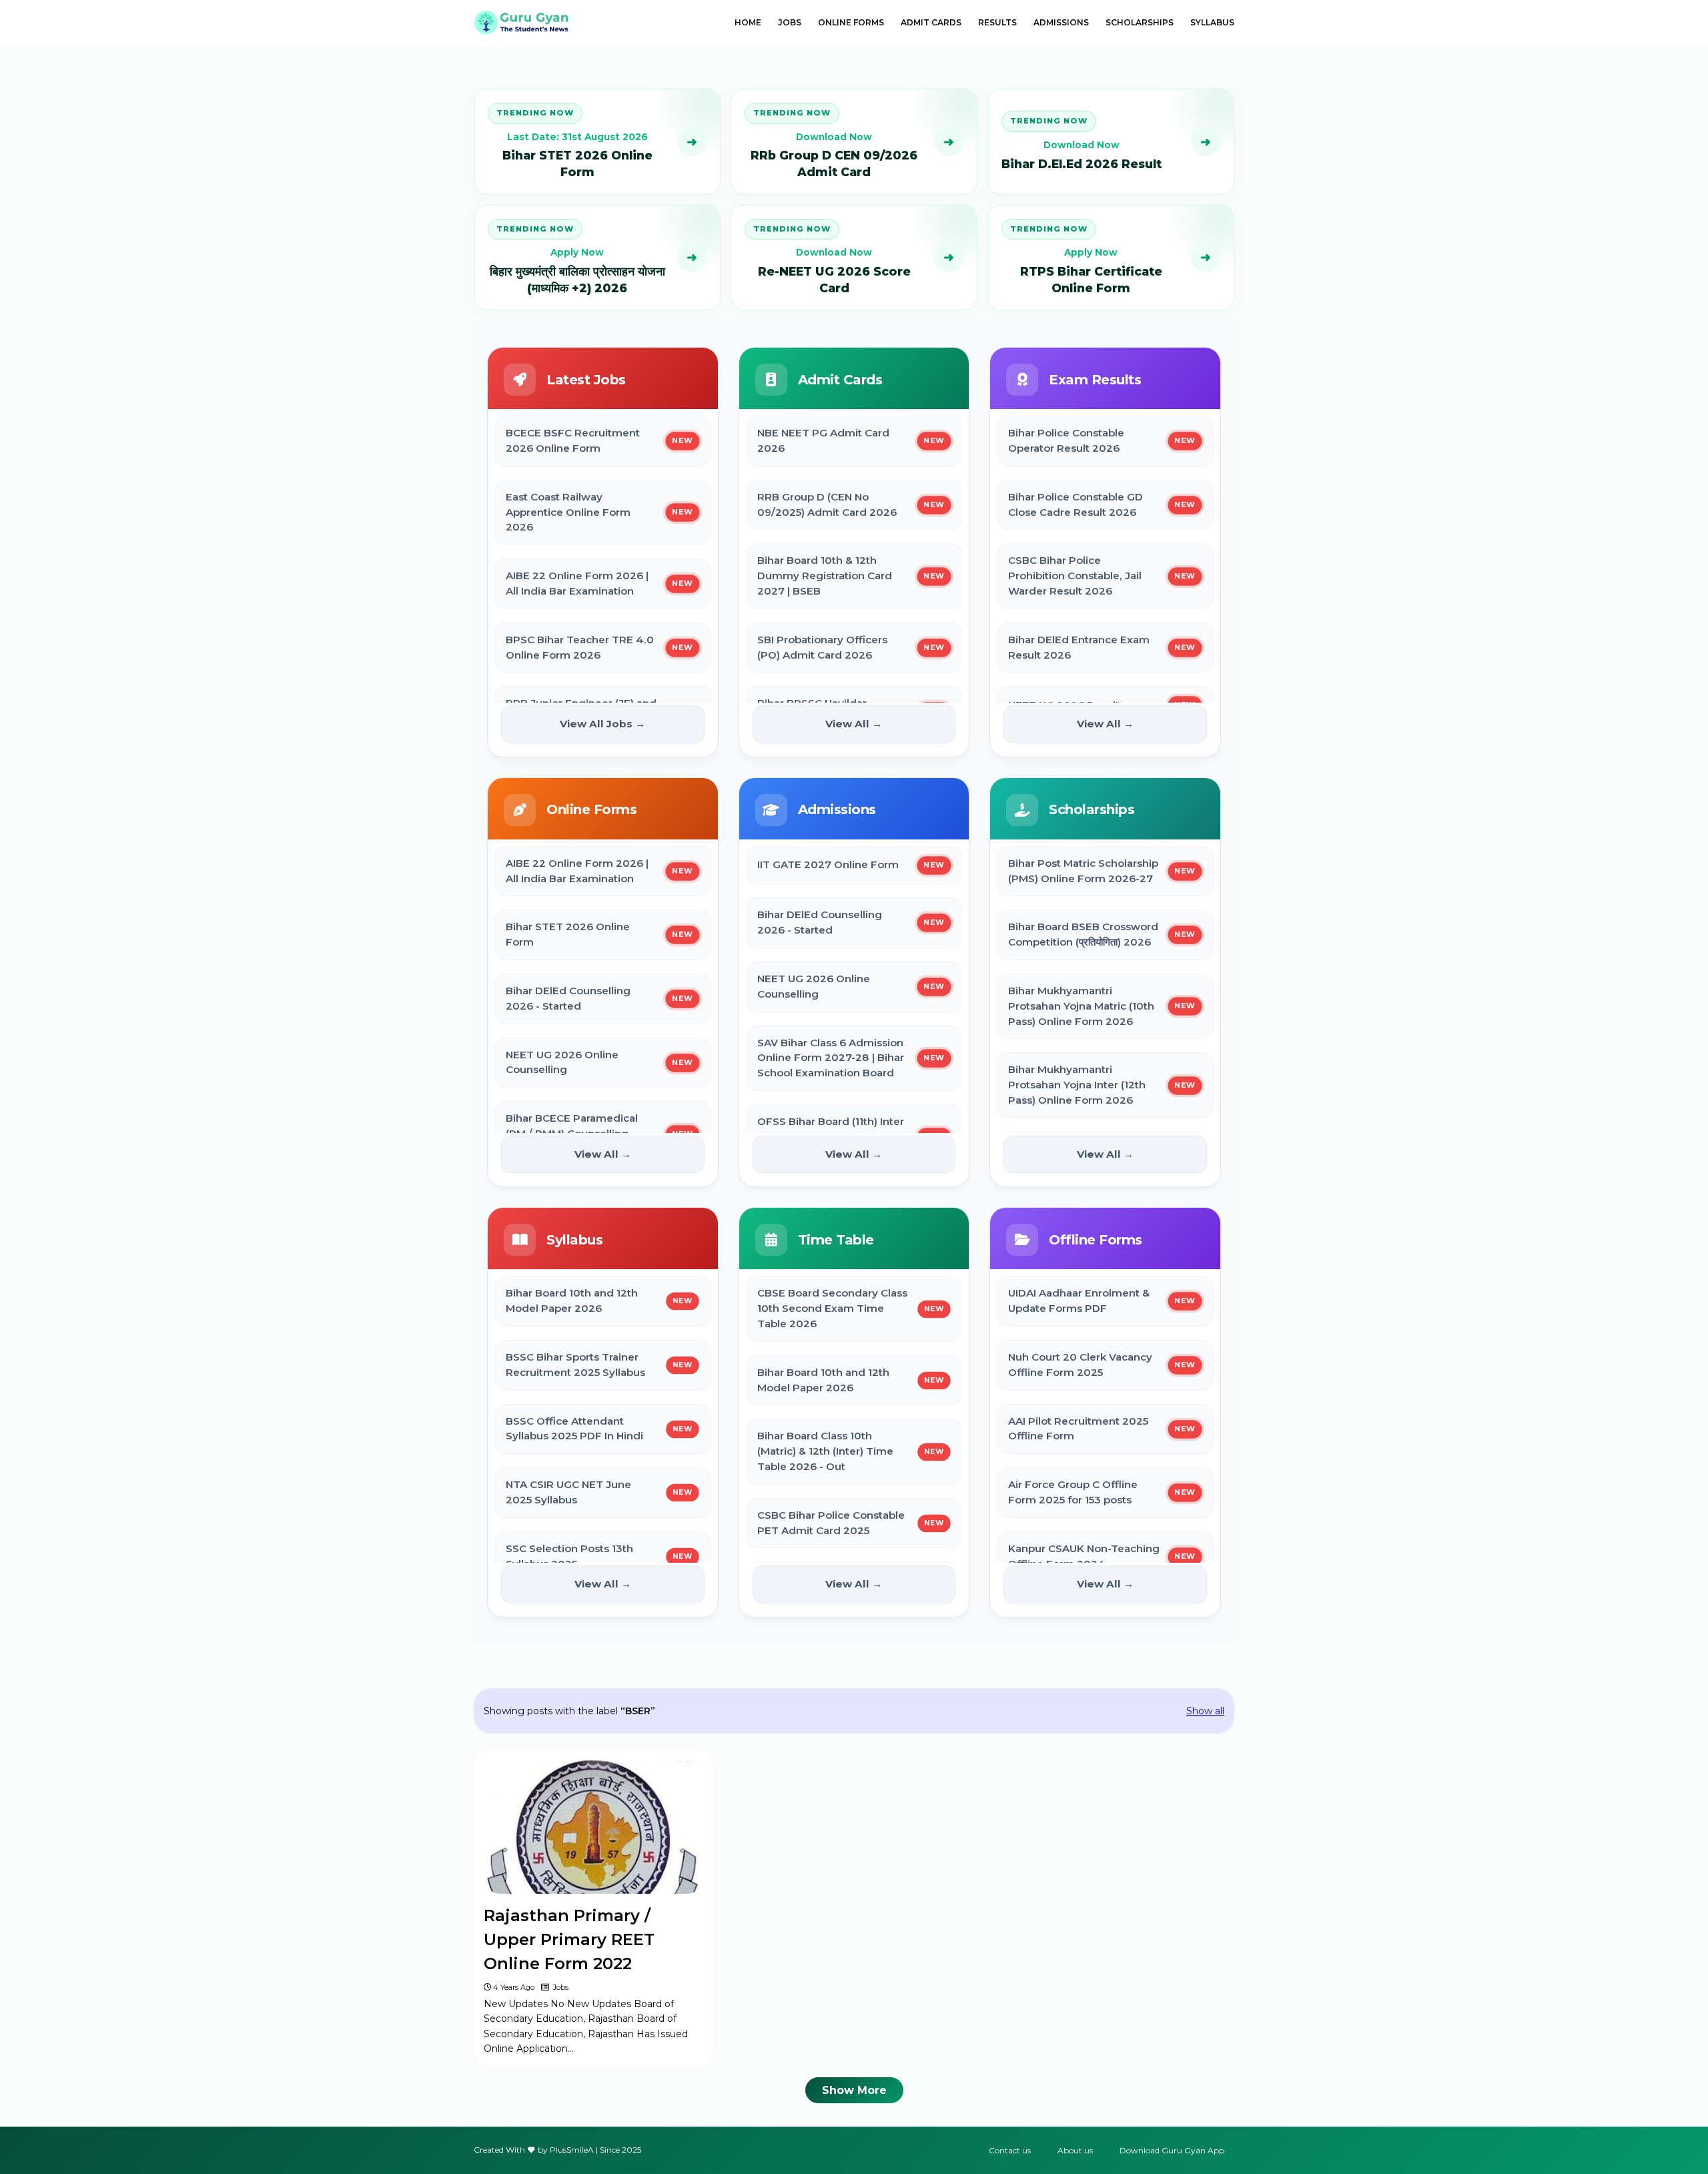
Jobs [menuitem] (790, 22)
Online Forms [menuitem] (851, 22)
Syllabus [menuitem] (1212, 22)
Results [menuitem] (997, 22)
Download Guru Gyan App (1172, 2150)
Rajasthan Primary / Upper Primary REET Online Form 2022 (569, 1939)
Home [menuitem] (748, 22)
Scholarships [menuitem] (1140, 22)
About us (1075, 2150)
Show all (1205, 1711)
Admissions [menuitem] (1061, 22)
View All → (854, 724)
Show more (854, 2090)
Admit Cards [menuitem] (931, 22)
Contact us (1010, 2150)
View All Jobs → (602, 724)
